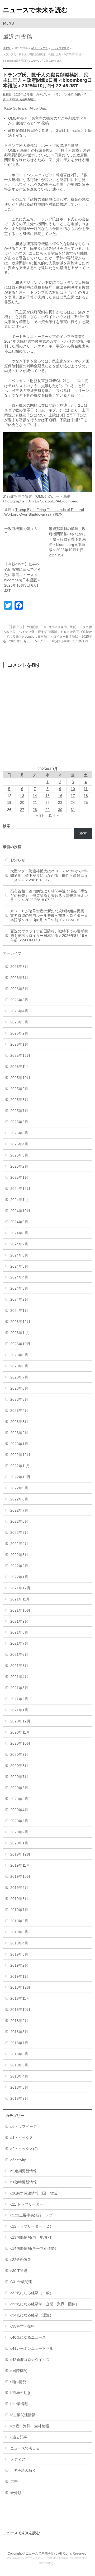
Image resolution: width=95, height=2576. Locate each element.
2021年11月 (20, 1599)
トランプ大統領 (60, 48)
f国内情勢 (18, 2382)
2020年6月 (19, 1788)
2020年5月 (19, 1799)
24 (73, 802)
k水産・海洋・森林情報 (30, 2426)
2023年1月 (19, 1444)
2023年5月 (19, 1399)
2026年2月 (19, 1033)
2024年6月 (19, 1255)
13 (22, 796)
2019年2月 (19, 1965)
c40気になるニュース (28, 2337)
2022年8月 (19, 1499)
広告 (14, 2482)
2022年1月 (19, 1577)
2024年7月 (19, 1244)
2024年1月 (19, 1310)
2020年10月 (20, 1743)
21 (35, 802)
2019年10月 (20, 1876)
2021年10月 (20, 1610)
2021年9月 (19, 1621)
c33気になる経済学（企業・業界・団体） (45, 2304)
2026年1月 (19, 1044)
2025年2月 (19, 1166)
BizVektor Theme (56, 2558)
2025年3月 (19, 1155)
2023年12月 (20, 1322)
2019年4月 (19, 1943)
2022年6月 (19, 1521)
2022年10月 (20, 1477)
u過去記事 (19, 2437)
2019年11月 (20, 1865)
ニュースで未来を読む (35, 10)
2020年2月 (19, 1832)
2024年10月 (20, 1211)
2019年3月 (19, 1954)
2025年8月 (19, 1100)
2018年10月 (20, 2010)
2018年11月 (20, 1998)
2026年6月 (19, 989)
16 (60, 796)
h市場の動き (21, 2393)
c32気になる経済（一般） (32, 2293)
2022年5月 (19, 1532)
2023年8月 (19, 1366)
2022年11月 (20, 1466)
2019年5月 (19, 1932)
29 (47, 810)
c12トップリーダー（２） (32, 2226)
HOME (7, 48)
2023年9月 (19, 1355)
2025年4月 (19, 1144)
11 (86, 789)
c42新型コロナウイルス (30, 2360)
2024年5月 (19, 1266)
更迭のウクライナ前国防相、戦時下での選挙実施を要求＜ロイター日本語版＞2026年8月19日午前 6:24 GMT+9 (49, 936)
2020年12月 (20, 1721)
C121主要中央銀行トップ (31, 2215)
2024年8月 (19, 1233)
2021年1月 (19, 1710)
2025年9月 (19, 1089)
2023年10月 (20, 1344)
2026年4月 (19, 1011)
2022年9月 (19, 1488)
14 (35, 796)
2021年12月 (20, 1588)
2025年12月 (20, 1055)
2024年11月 (20, 1200)
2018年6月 (19, 2054)
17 (73, 796)
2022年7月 (19, 1510)
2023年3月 (19, 1422)
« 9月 (41, 815)
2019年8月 (19, 1899)
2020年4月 (19, 1810)
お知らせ (18, 860)
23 (60, 802)
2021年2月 (19, 1699)
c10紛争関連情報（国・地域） (35, 2193)
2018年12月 (20, 1987)
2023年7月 (19, 1377)
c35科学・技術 (23, 2326)
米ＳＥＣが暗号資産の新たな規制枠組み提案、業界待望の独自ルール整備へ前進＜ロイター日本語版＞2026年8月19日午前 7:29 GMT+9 (49, 915)
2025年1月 (19, 1177)
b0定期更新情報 (23, 2171)
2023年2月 (19, 1433)
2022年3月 (19, 1555)
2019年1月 (19, 1976)
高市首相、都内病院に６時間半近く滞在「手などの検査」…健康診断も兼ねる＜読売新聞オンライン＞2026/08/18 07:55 (49, 896)
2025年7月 (19, 1111)
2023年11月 (20, 1333)
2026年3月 (19, 1022)
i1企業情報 (19, 2404)
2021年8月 (19, 1632)
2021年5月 (19, 1666)
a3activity (18, 2160)
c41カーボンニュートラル (32, 2348)
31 (73, 810)
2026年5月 (19, 1000)
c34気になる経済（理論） (32, 2315)
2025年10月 (20, 1078)
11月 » (54, 815)
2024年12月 (20, 1189)
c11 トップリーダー (27, 2204)
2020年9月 (19, 1754)
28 (35, 810)
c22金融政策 (21, 2260)
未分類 (16, 2493)
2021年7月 (19, 1643)
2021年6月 (19, 1654)
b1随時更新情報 (23, 2182)
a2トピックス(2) (24, 2149)
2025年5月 (19, 1133)
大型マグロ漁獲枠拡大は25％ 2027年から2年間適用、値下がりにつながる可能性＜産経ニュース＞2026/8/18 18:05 (49, 876)
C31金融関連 (21, 2282)
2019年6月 (19, 1921)
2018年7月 (19, 2043)
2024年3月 (19, 1288)
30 (60, 810)
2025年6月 (19, 1122)
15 (47, 796)
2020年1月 (19, 1843)
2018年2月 (19, 2098)
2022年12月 (20, 1455)
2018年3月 (19, 2087)
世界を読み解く (23, 2470)
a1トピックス (40, 48)
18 (86, 796)
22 (47, 802)
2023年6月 (19, 1388)
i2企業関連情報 (23, 2415)
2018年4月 (19, 2076)
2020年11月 (20, 1732)
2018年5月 (19, 2065)
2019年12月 (20, 1854)
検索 (83, 833)
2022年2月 (19, 1566)
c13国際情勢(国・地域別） (32, 2237)
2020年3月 (19, 1821)
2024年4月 (19, 1277)
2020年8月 (19, 1766)
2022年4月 (19, 1544)
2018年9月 (19, 2021)
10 (73, 789)
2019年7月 (19, 1910)
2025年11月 (20, 1067)
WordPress (33, 2558)
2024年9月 (19, 1222)
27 (22, 810)
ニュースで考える (25, 2448)
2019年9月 (19, 1888)
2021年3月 (19, 1688)
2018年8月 (19, 2032)
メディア (18, 2459)
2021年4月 (19, 1677)
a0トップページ (23, 2126)
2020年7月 (19, 1777)
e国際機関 (19, 2371)
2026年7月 (19, 978)
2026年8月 (19, 967)
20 (22, 802)
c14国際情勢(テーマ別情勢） (34, 2248)
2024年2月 (19, 1299)
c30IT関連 (19, 2271)
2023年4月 (19, 1411)
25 (86, 802)
